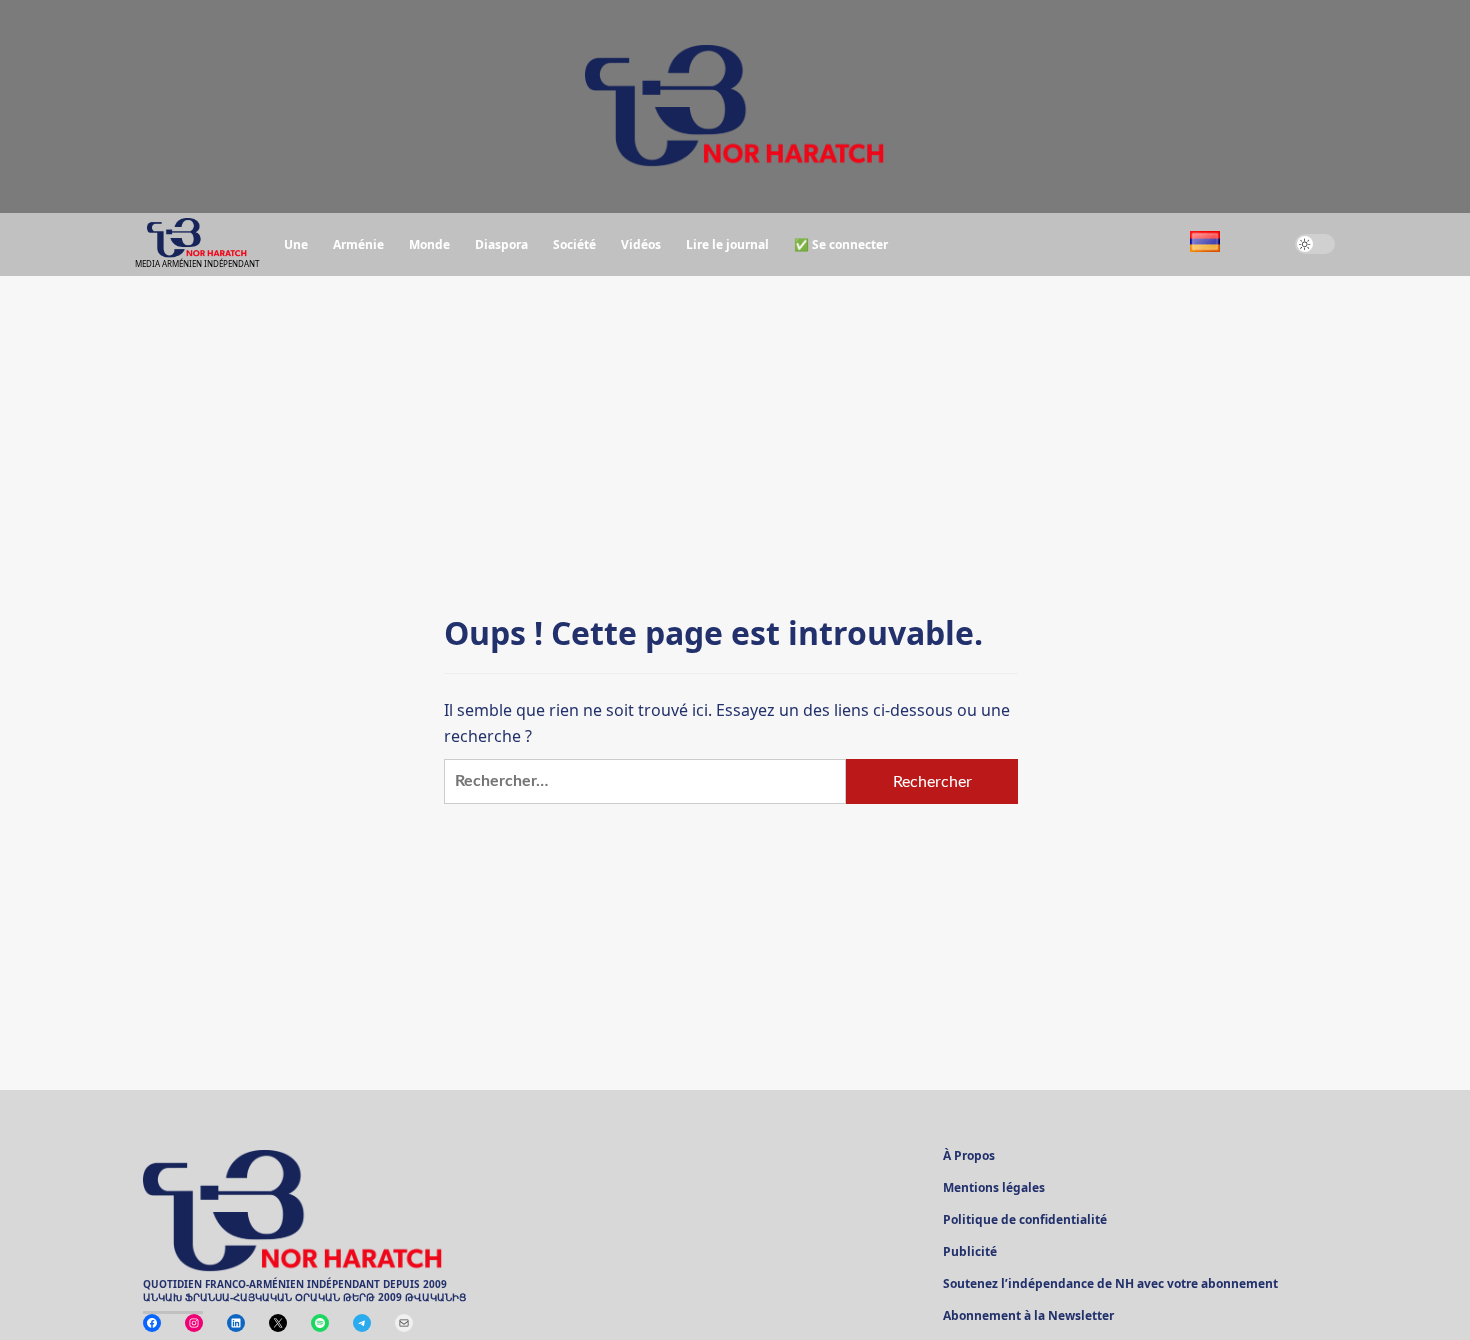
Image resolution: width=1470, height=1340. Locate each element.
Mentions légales (994, 1189)
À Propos (969, 1157)
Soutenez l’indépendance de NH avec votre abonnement (1110, 1285)
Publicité (970, 1253)
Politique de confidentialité (1025, 1221)
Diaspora (501, 244)
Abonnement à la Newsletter (1028, 1317)
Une (296, 244)
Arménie (358, 244)
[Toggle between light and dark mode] (1315, 244)
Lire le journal (727, 244)
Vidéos (641, 244)
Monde (429, 244)
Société (574, 244)
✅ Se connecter (841, 244)
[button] (1257, 244)
